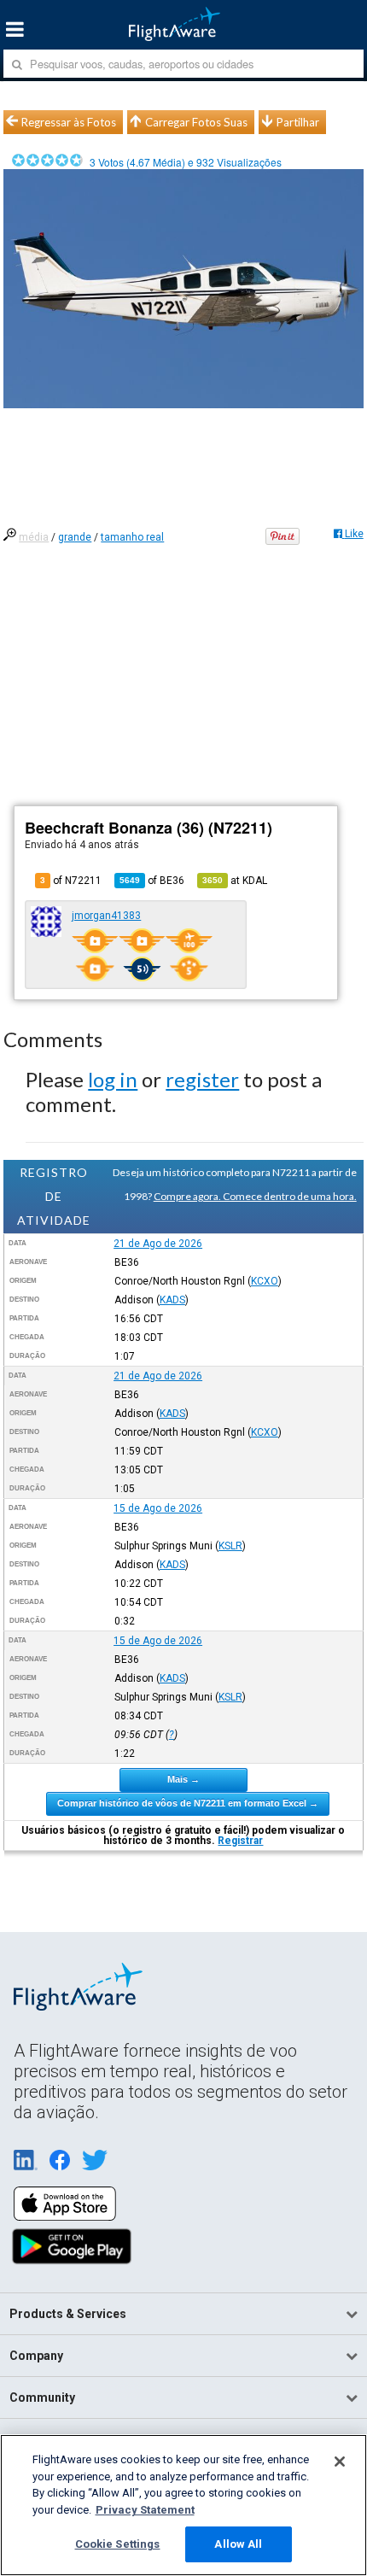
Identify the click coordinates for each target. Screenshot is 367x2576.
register (202, 1079)
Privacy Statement (145, 2510)
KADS (172, 1300)
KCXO (265, 1281)
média (34, 537)
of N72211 (71, 881)
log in (113, 1079)
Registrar (240, 1841)
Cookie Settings (118, 2544)
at (235, 881)
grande (75, 537)
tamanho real (132, 537)
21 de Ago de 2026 (158, 1244)
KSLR (230, 1546)
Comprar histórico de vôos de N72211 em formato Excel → (188, 1803)
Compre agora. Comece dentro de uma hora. (255, 1196)
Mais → (183, 1779)
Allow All (238, 2544)
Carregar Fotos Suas (196, 122)
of (152, 881)
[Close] (340, 2462)
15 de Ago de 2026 (158, 1508)
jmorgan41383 (106, 916)
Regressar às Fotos (69, 122)
